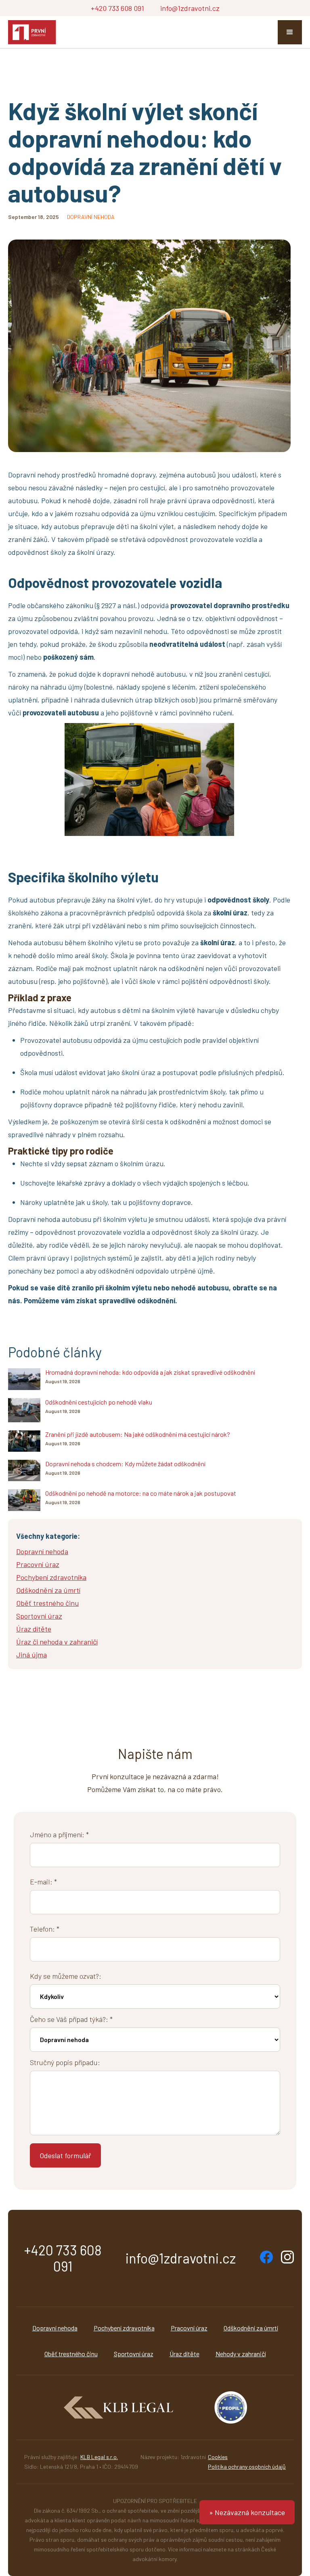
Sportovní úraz (134, 2354)
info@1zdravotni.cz (190, 8)
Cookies (218, 2457)
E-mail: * (43, 1882)
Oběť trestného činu (71, 2354)
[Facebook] (266, 2257)
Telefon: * (45, 1929)
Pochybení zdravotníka (124, 2328)
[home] (32, 32)
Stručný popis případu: (65, 2062)
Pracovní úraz (189, 2328)
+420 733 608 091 (117, 8)
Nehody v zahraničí (241, 2354)
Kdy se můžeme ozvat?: (66, 1976)
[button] (290, 32)
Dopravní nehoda (55, 2328)
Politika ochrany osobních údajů (247, 2467)
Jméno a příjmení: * (59, 1834)
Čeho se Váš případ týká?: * (71, 2019)
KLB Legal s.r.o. (99, 2457)
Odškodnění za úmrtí (251, 2328)
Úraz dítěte (184, 2354)
